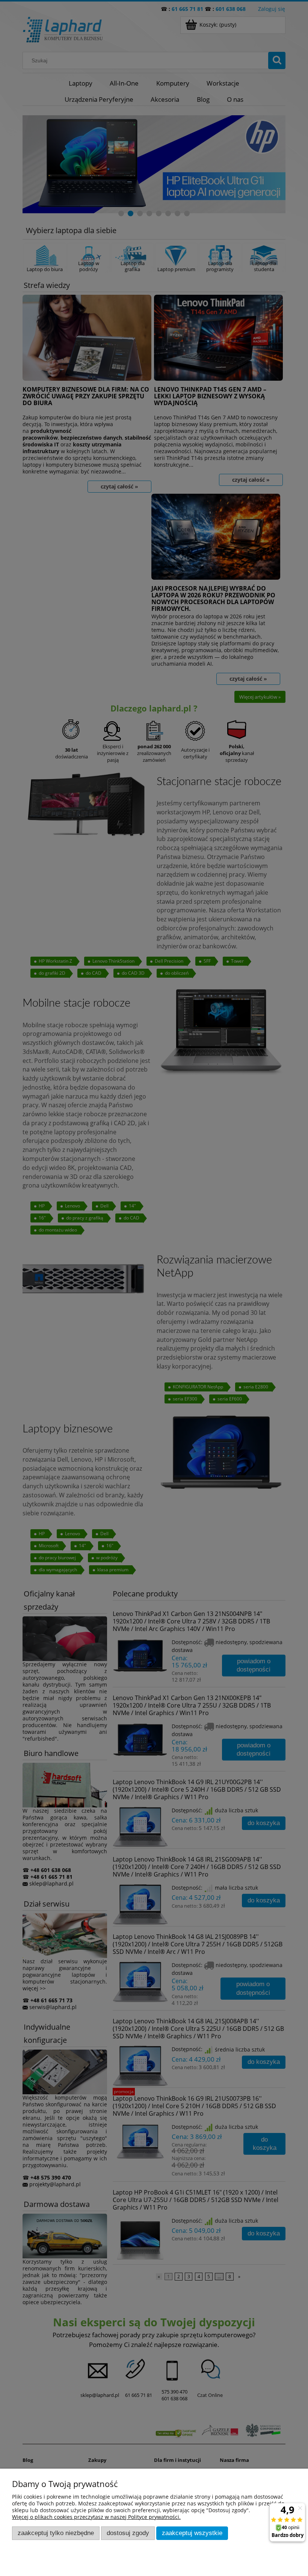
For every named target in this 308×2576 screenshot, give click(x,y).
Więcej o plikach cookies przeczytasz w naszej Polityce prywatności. (96, 2517)
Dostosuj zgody (128, 2533)
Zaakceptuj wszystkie (192, 2533)
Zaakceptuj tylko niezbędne (56, 2533)
